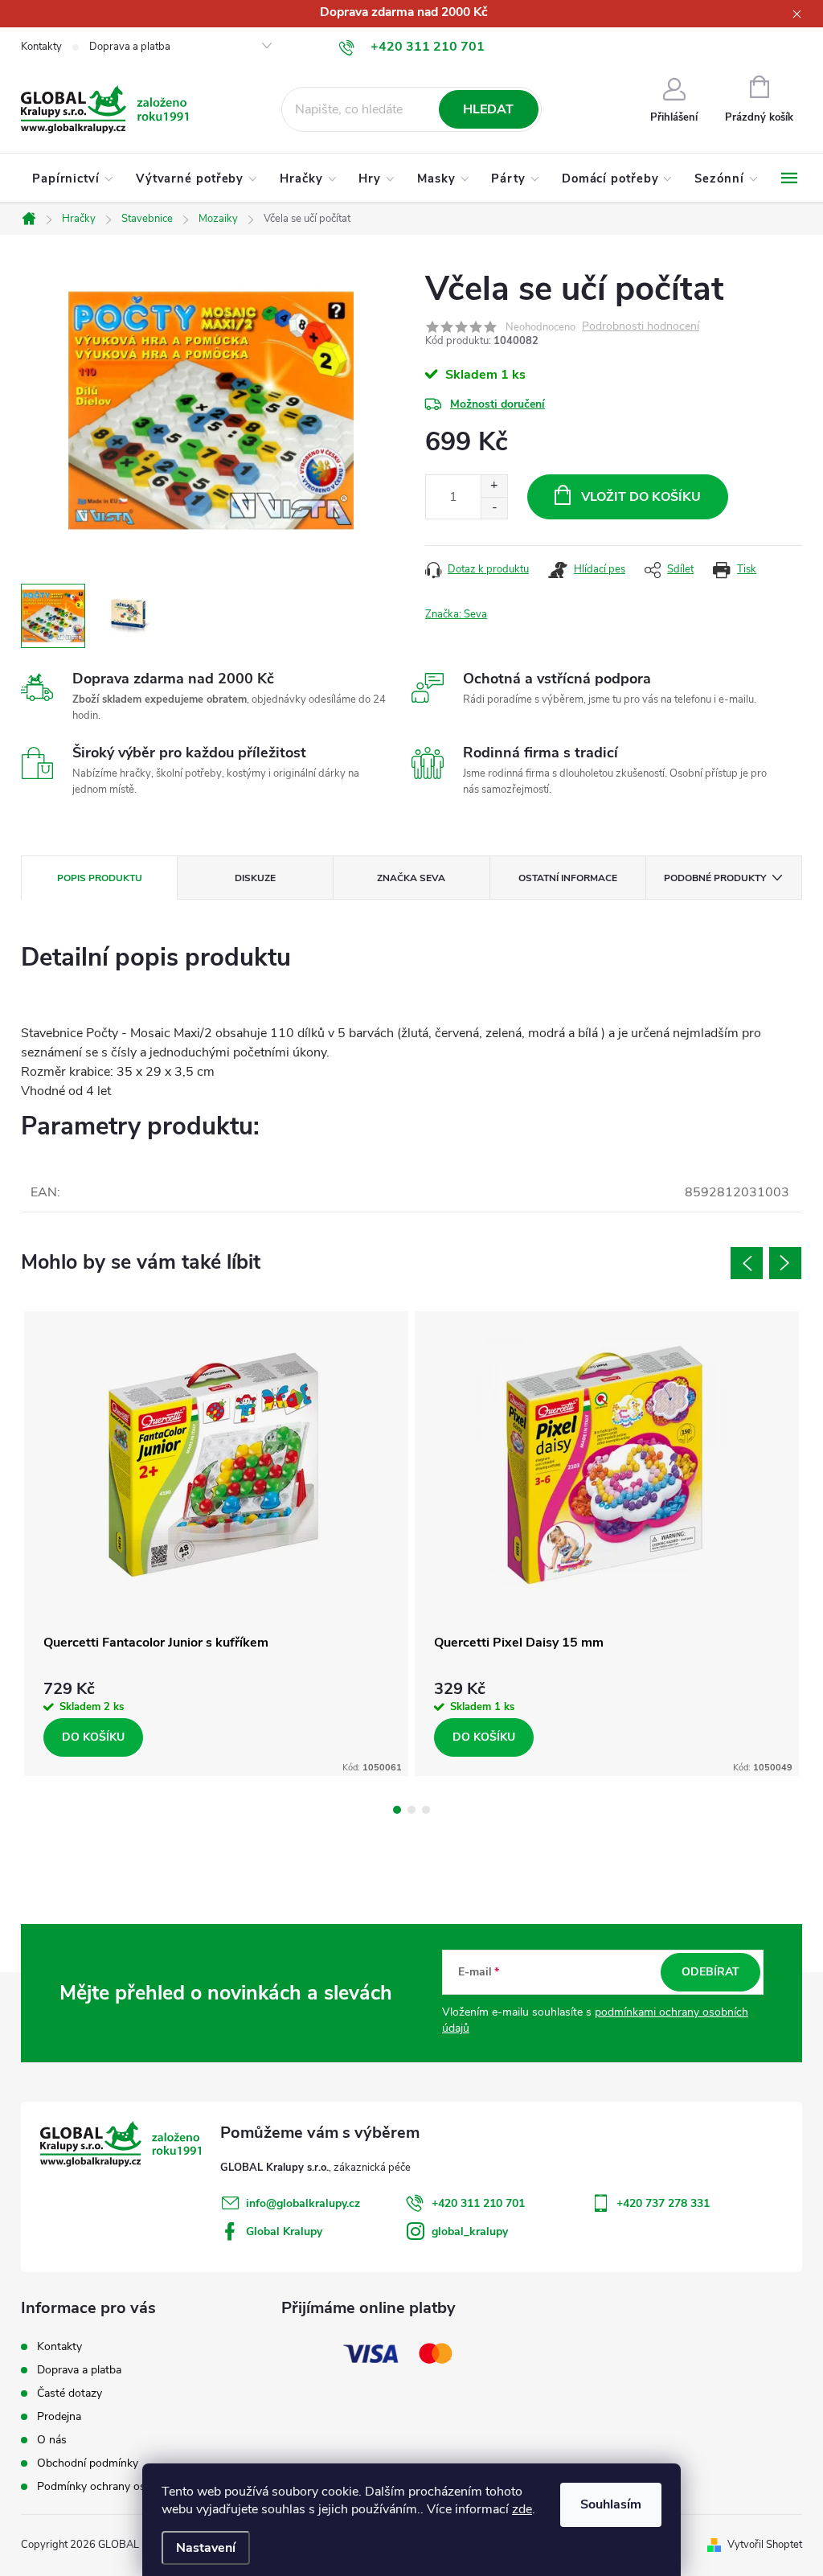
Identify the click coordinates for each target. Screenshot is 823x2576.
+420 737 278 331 (663, 2203)
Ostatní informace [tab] (568, 878)
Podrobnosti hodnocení (641, 327)
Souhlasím (611, 2504)
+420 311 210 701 (478, 2203)
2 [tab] (411, 1810)
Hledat (488, 109)
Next (785, 1263)
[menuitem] (73, 178)
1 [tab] (397, 1810)
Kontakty (41, 47)
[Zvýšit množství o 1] (494, 486)
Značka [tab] (411, 878)
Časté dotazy (70, 2393)
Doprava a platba (130, 47)
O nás (52, 2440)
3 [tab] (426, 1810)
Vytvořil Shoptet (765, 2545)
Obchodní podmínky (88, 2463)
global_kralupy (470, 2231)
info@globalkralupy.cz (303, 2203)
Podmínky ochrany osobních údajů (123, 2486)
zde (522, 2509)
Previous (747, 1263)
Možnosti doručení (497, 404)
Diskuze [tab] (255, 878)
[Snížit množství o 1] (494, 508)
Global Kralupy (284, 2231)
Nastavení (206, 2548)
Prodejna (59, 2416)
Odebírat (710, 1972)
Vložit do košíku (641, 497)
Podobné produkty (715, 878)
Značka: (456, 614)
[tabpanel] (216, 1544)
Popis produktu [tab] (100, 878)
